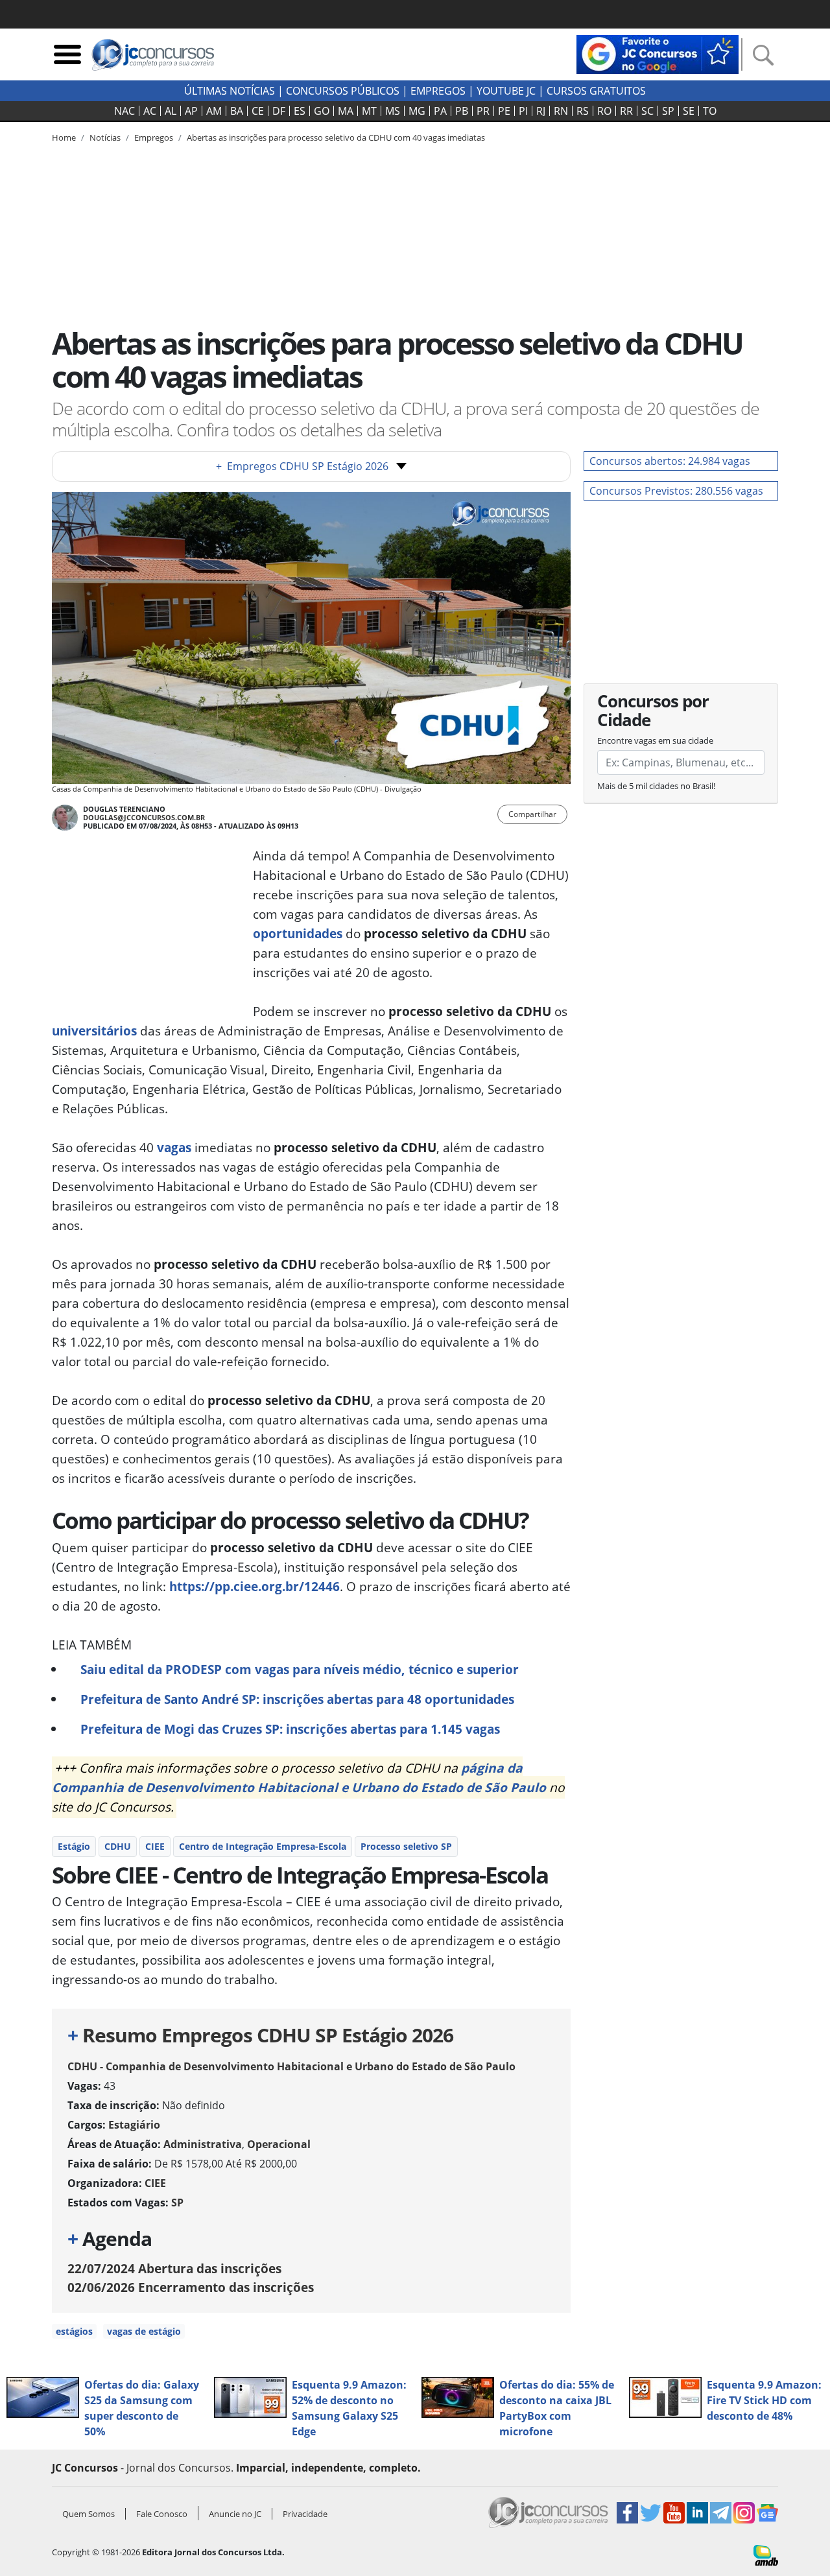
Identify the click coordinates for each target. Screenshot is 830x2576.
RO (604, 111)
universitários (94, 1031)
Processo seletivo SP (406, 1846)
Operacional (279, 2144)
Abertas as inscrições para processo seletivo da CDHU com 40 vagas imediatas (336, 137)
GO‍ (322, 111)
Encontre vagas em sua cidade (655, 740)
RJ (541, 111)
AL (171, 111)
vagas (174, 1147)
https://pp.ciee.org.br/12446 (255, 1586)
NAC (124, 111)
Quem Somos (89, 2514)
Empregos (438, 91)
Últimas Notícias (230, 91)
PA (440, 111)
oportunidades (298, 933)
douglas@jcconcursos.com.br (144, 817)
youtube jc (506, 91)
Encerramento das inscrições (191, 2287)
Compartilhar (532, 814)
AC (150, 111)
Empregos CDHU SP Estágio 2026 (302, 466)
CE (258, 111)
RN (561, 111)
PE (504, 111)
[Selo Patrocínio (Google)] (658, 53)
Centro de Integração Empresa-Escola (263, 1846)
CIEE (155, 1846)
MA (346, 111)
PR (483, 111)
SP (668, 111)
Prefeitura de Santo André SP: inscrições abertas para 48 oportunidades (297, 1699)
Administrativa (203, 2144)
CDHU (118, 1846)
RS (583, 111)
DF (279, 111)
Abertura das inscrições (174, 2268)
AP (191, 111)
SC (647, 111)
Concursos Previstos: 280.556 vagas (676, 491)
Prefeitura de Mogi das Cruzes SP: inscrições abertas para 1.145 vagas (290, 1729)
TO (710, 111)
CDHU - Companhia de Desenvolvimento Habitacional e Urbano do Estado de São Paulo (291, 2066)
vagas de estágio (144, 2331)
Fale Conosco (162, 2514)
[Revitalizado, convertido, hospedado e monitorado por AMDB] (766, 2554)
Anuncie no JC (235, 2514)
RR (626, 111)
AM (214, 111)
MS (393, 111)
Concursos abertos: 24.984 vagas (670, 461)
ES (300, 111)
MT (369, 111)
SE (689, 111)
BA (237, 111)
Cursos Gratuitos (596, 91)
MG (417, 111)
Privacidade (305, 2514)
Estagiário (134, 2125)
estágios (74, 2331)
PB (462, 111)
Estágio (74, 1846)
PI (523, 111)
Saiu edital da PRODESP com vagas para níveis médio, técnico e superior (300, 1669)
